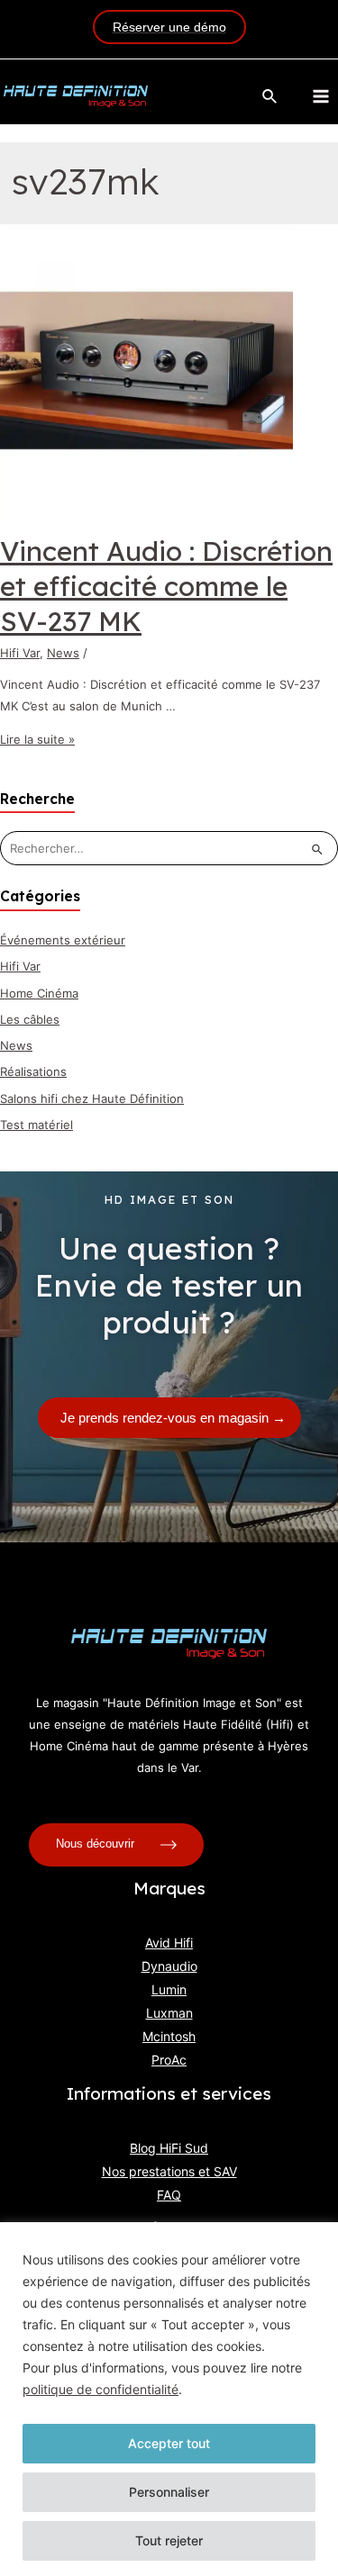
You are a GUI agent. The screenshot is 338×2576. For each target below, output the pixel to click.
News (63, 653)
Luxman (169, 2013)
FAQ (169, 2195)
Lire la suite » (37, 739)
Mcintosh (169, 2036)
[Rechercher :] (169, 848)
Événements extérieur (63, 940)
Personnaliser (169, 2492)
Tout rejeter (169, 2540)
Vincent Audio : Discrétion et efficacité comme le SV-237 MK (166, 586)
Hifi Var (20, 653)
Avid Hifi (169, 1943)
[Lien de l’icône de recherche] (270, 97)
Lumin (169, 1989)
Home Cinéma (39, 993)
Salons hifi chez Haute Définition (92, 1098)
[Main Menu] (321, 96)
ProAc (169, 2060)
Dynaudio (169, 1966)
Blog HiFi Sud (169, 2148)
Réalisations (33, 1071)
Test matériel (37, 1125)
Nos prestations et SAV (169, 2171)
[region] (169, 2399)
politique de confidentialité (100, 2389)
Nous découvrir (97, 1844)
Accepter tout (169, 2443)
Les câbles (30, 1019)
